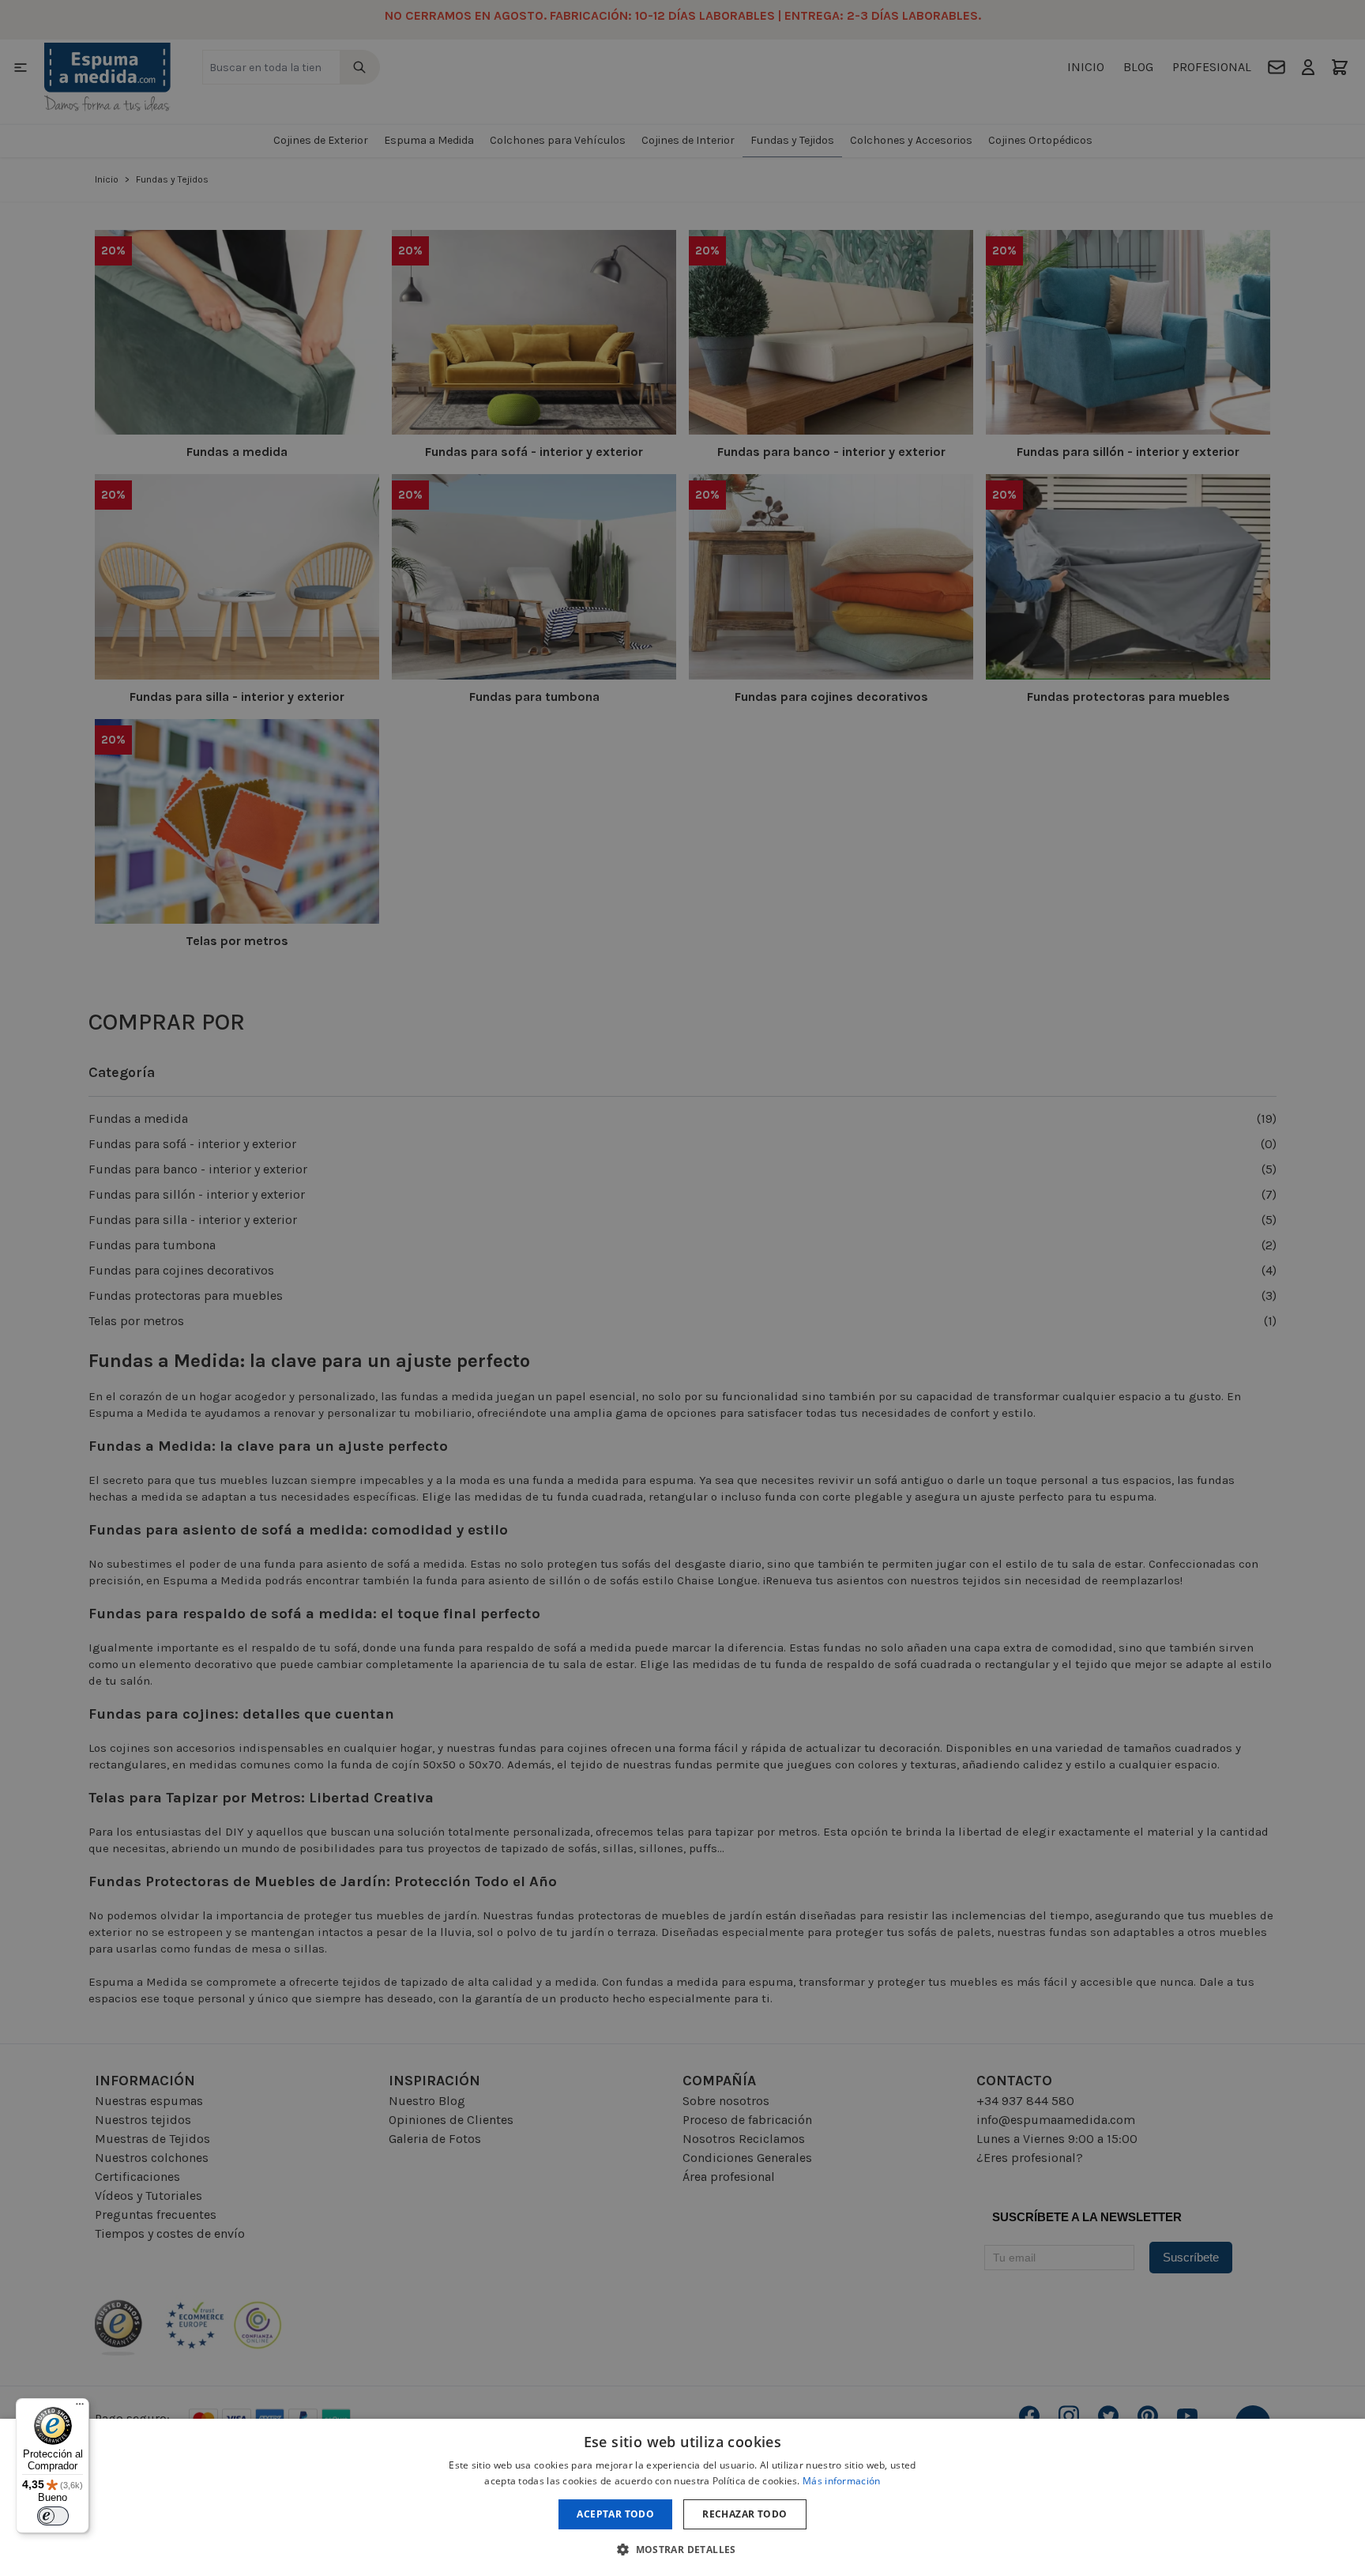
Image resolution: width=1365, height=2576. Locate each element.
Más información (842, 2481)
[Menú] (80, 2408)
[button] (682, 2549)
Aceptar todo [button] (615, 2514)
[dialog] (682, 2497)
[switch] (53, 2516)
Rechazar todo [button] (745, 2514)
